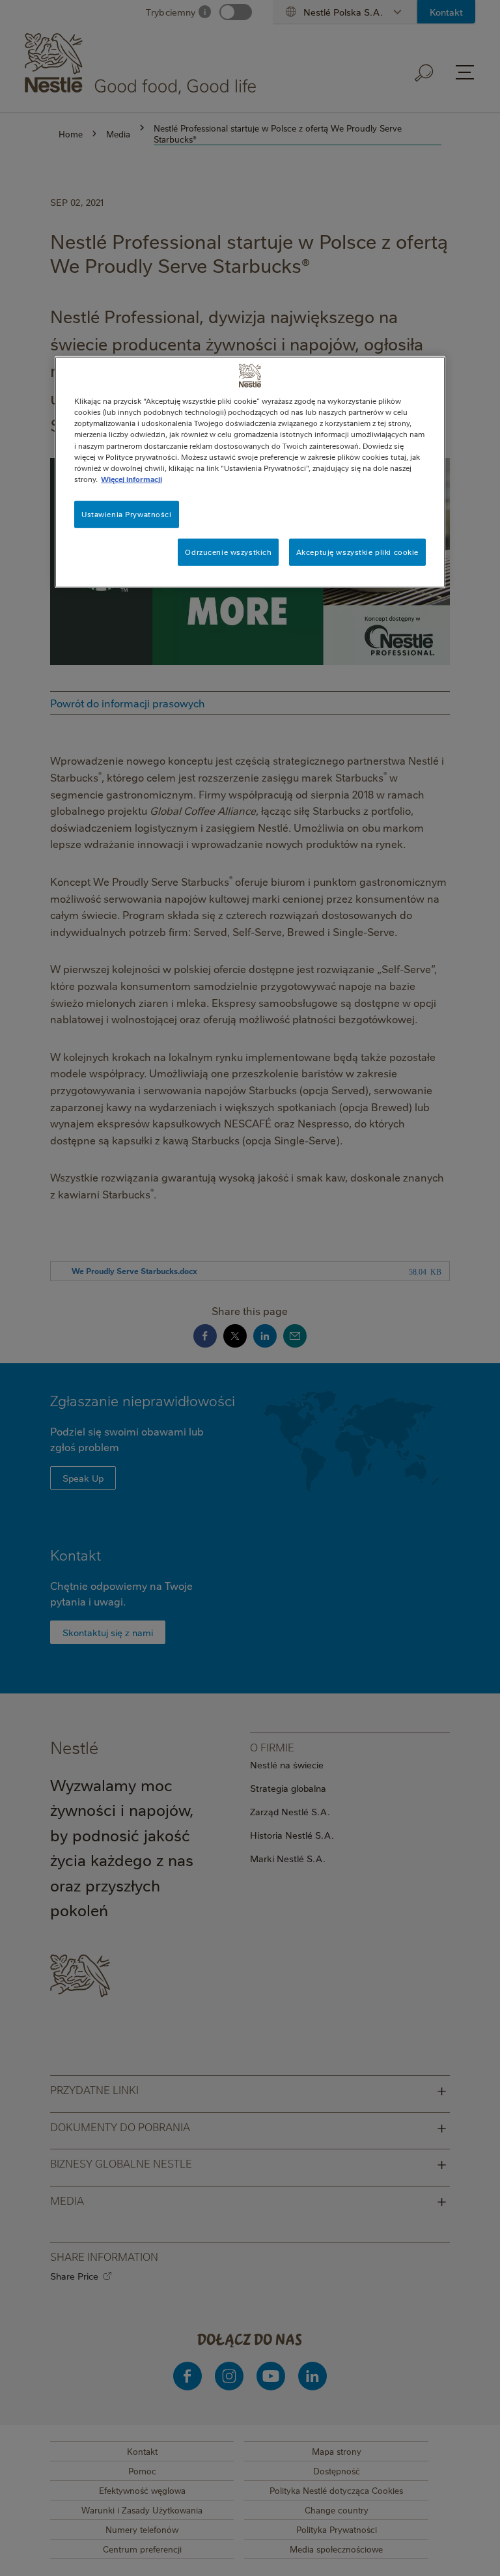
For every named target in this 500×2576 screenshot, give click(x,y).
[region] (250, 472)
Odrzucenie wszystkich (228, 551)
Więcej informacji (132, 478)
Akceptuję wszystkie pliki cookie (357, 551)
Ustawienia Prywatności (127, 514)
